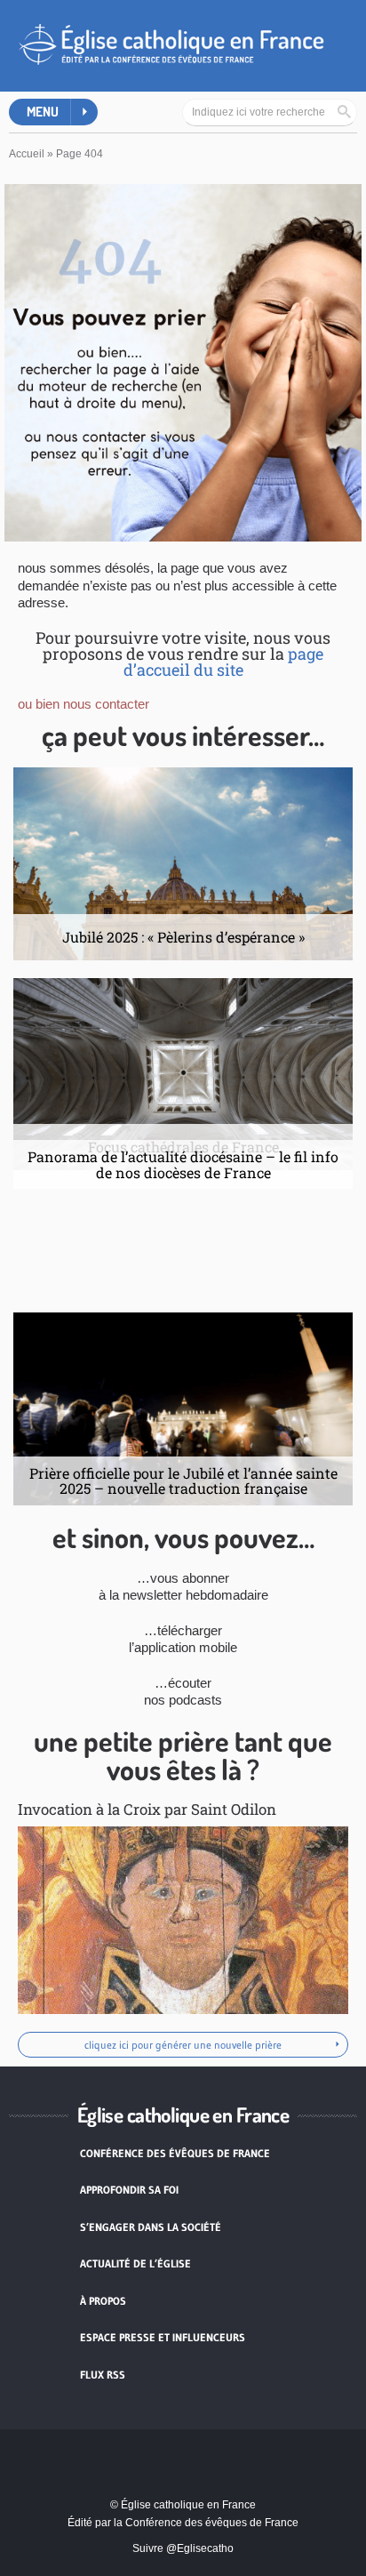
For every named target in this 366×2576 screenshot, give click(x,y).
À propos (103, 2301)
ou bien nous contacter (84, 704)
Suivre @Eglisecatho (183, 2548)
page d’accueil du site (224, 662)
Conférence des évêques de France (175, 2153)
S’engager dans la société (151, 2227)
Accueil (27, 154)
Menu (43, 112)
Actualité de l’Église (135, 2263)
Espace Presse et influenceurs (163, 2337)
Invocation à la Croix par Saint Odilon (147, 1809)
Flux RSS (103, 2375)
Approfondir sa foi (129, 2190)
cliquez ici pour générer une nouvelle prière (183, 2045)
